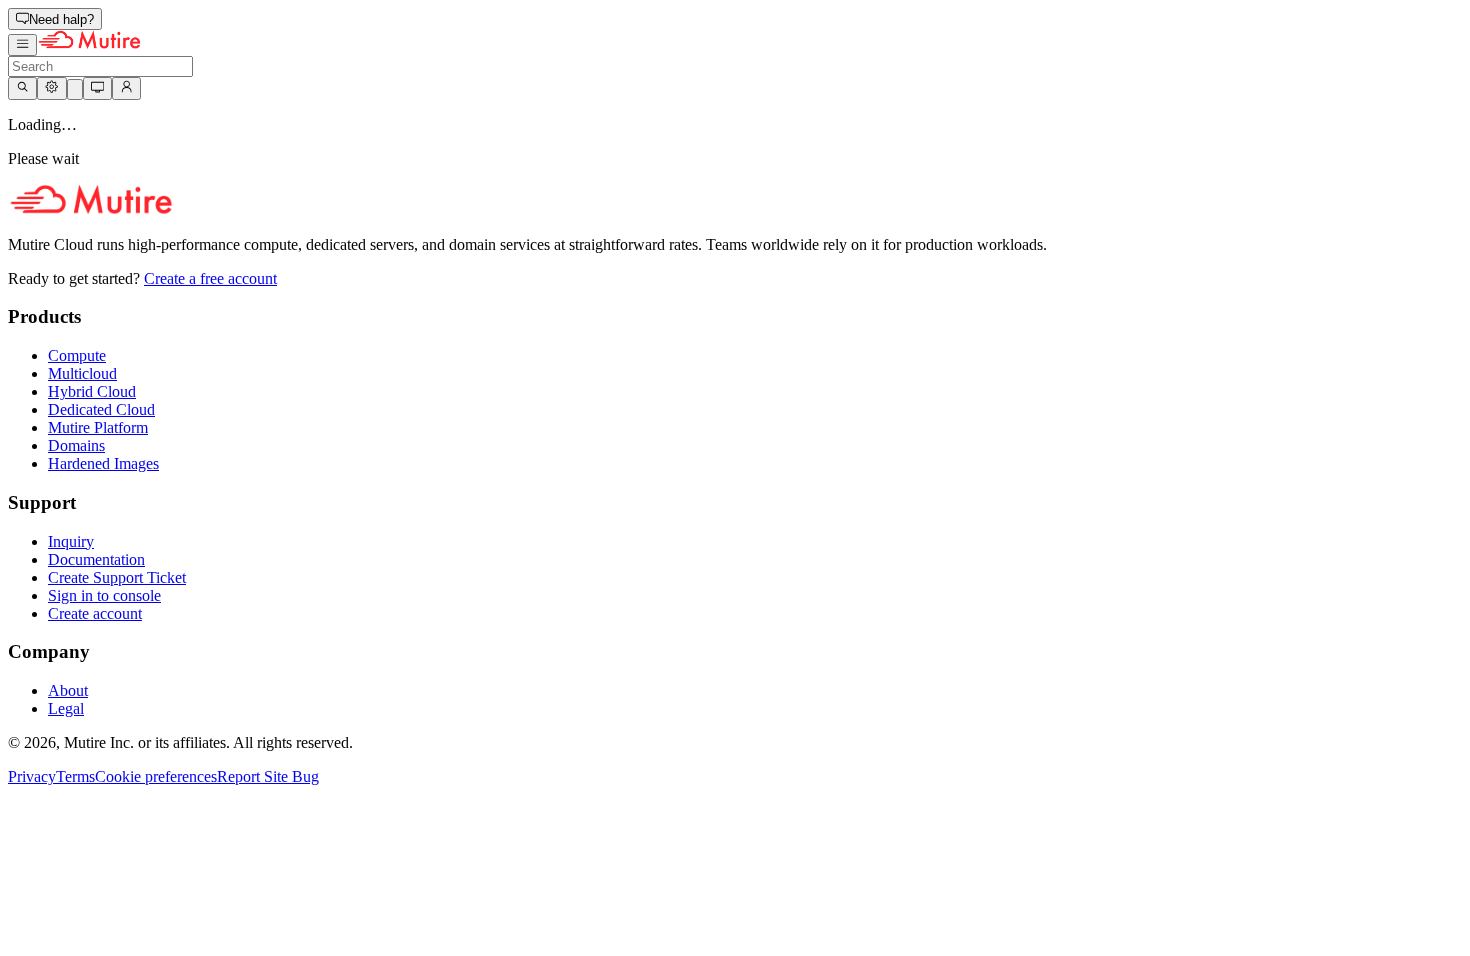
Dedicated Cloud (101, 409)
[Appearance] (97, 88)
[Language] (75, 89)
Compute (77, 355)
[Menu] (22, 45)
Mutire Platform (98, 427)
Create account (95, 613)
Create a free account (210, 278)
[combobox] (100, 66)
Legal (66, 708)
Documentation (96, 559)
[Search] (22, 88)
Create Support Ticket (117, 577)
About (68, 690)
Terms (75, 776)
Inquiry (71, 541)
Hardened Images (103, 463)
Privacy (32, 776)
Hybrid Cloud (92, 391)
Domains (76, 445)
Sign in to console (104, 595)
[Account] (126, 88)
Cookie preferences (156, 776)
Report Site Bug (268, 776)
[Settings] (51, 88)
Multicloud (82, 373)
